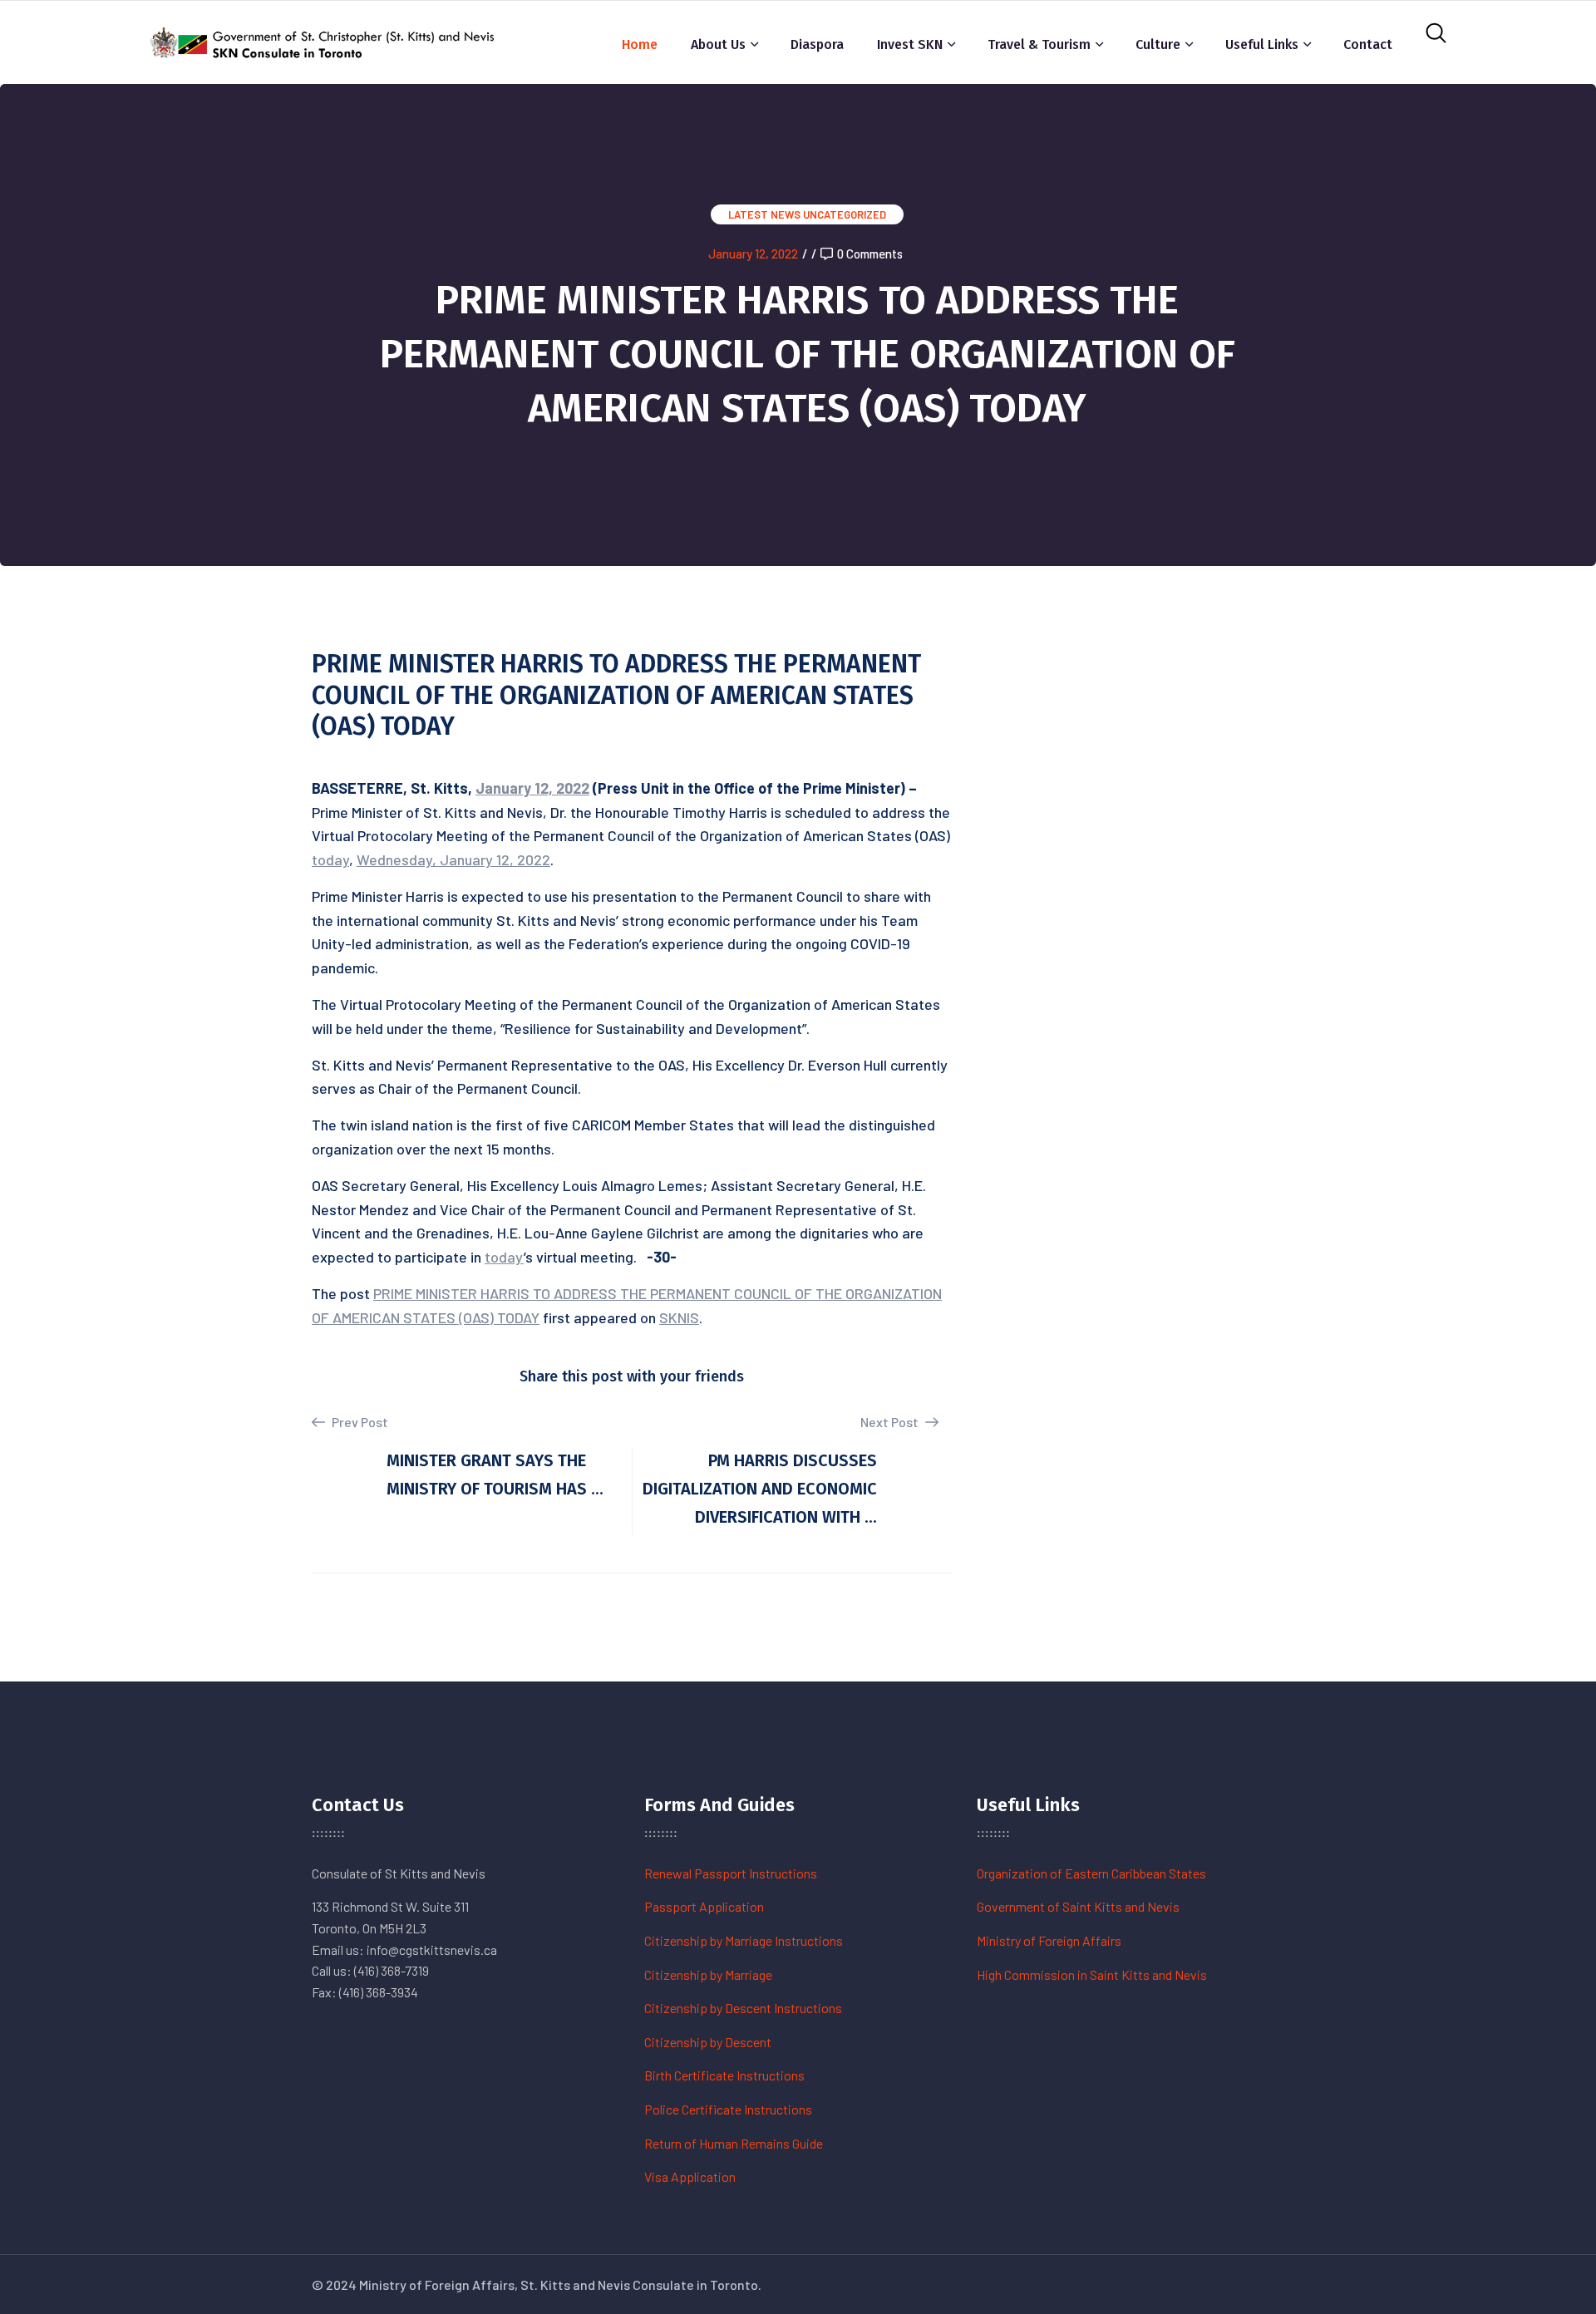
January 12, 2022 (753, 254)
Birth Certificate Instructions (724, 2075)
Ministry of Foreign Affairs (1049, 1940)
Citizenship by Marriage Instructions (744, 1940)
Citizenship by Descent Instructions (743, 2008)
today (330, 859)
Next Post (891, 1422)
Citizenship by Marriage (708, 1974)
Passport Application (704, 1906)
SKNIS (679, 1317)
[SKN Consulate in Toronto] (324, 40)
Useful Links (1262, 44)
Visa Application (690, 2176)
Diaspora (817, 44)
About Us (718, 44)
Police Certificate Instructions (728, 2109)
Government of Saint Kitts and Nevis (1078, 1906)
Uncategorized (845, 214)
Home (640, 44)
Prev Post (359, 1422)
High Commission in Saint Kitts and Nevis (1092, 1974)
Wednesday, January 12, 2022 (453, 859)
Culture (1158, 44)
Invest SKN (910, 44)
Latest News (764, 214)
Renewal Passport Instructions (731, 1873)
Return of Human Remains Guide (734, 2143)
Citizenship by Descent (708, 2042)
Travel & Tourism (1039, 44)
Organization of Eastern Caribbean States (1091, 1873)
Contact (1368, 44)
